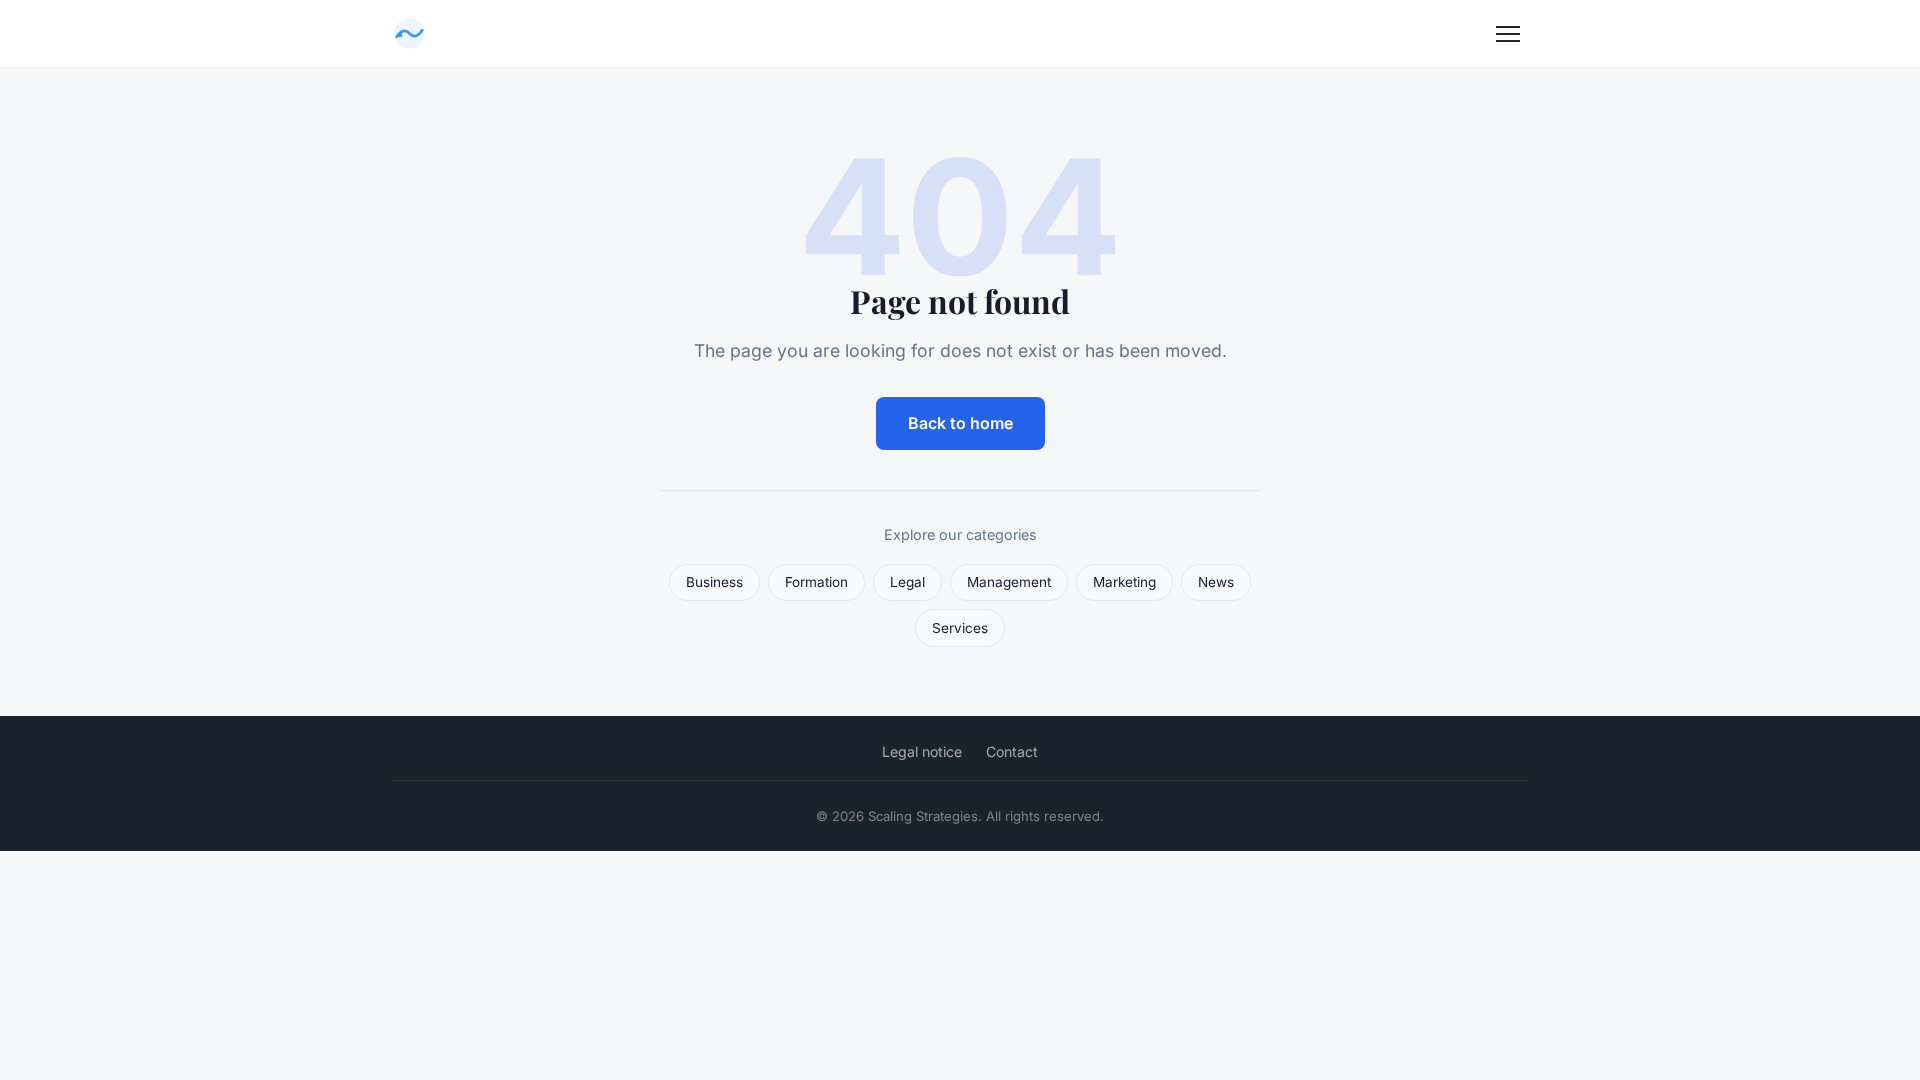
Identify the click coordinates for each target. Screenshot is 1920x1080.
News (1216, 582)
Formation (816, 582)
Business (714, 582)
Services (960, 628)
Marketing (1124, 582)
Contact (1012, 751)
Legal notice (922, 751)
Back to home (960, 423)
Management (1009, 582)
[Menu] (1508, 34)
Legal (907, 582)
